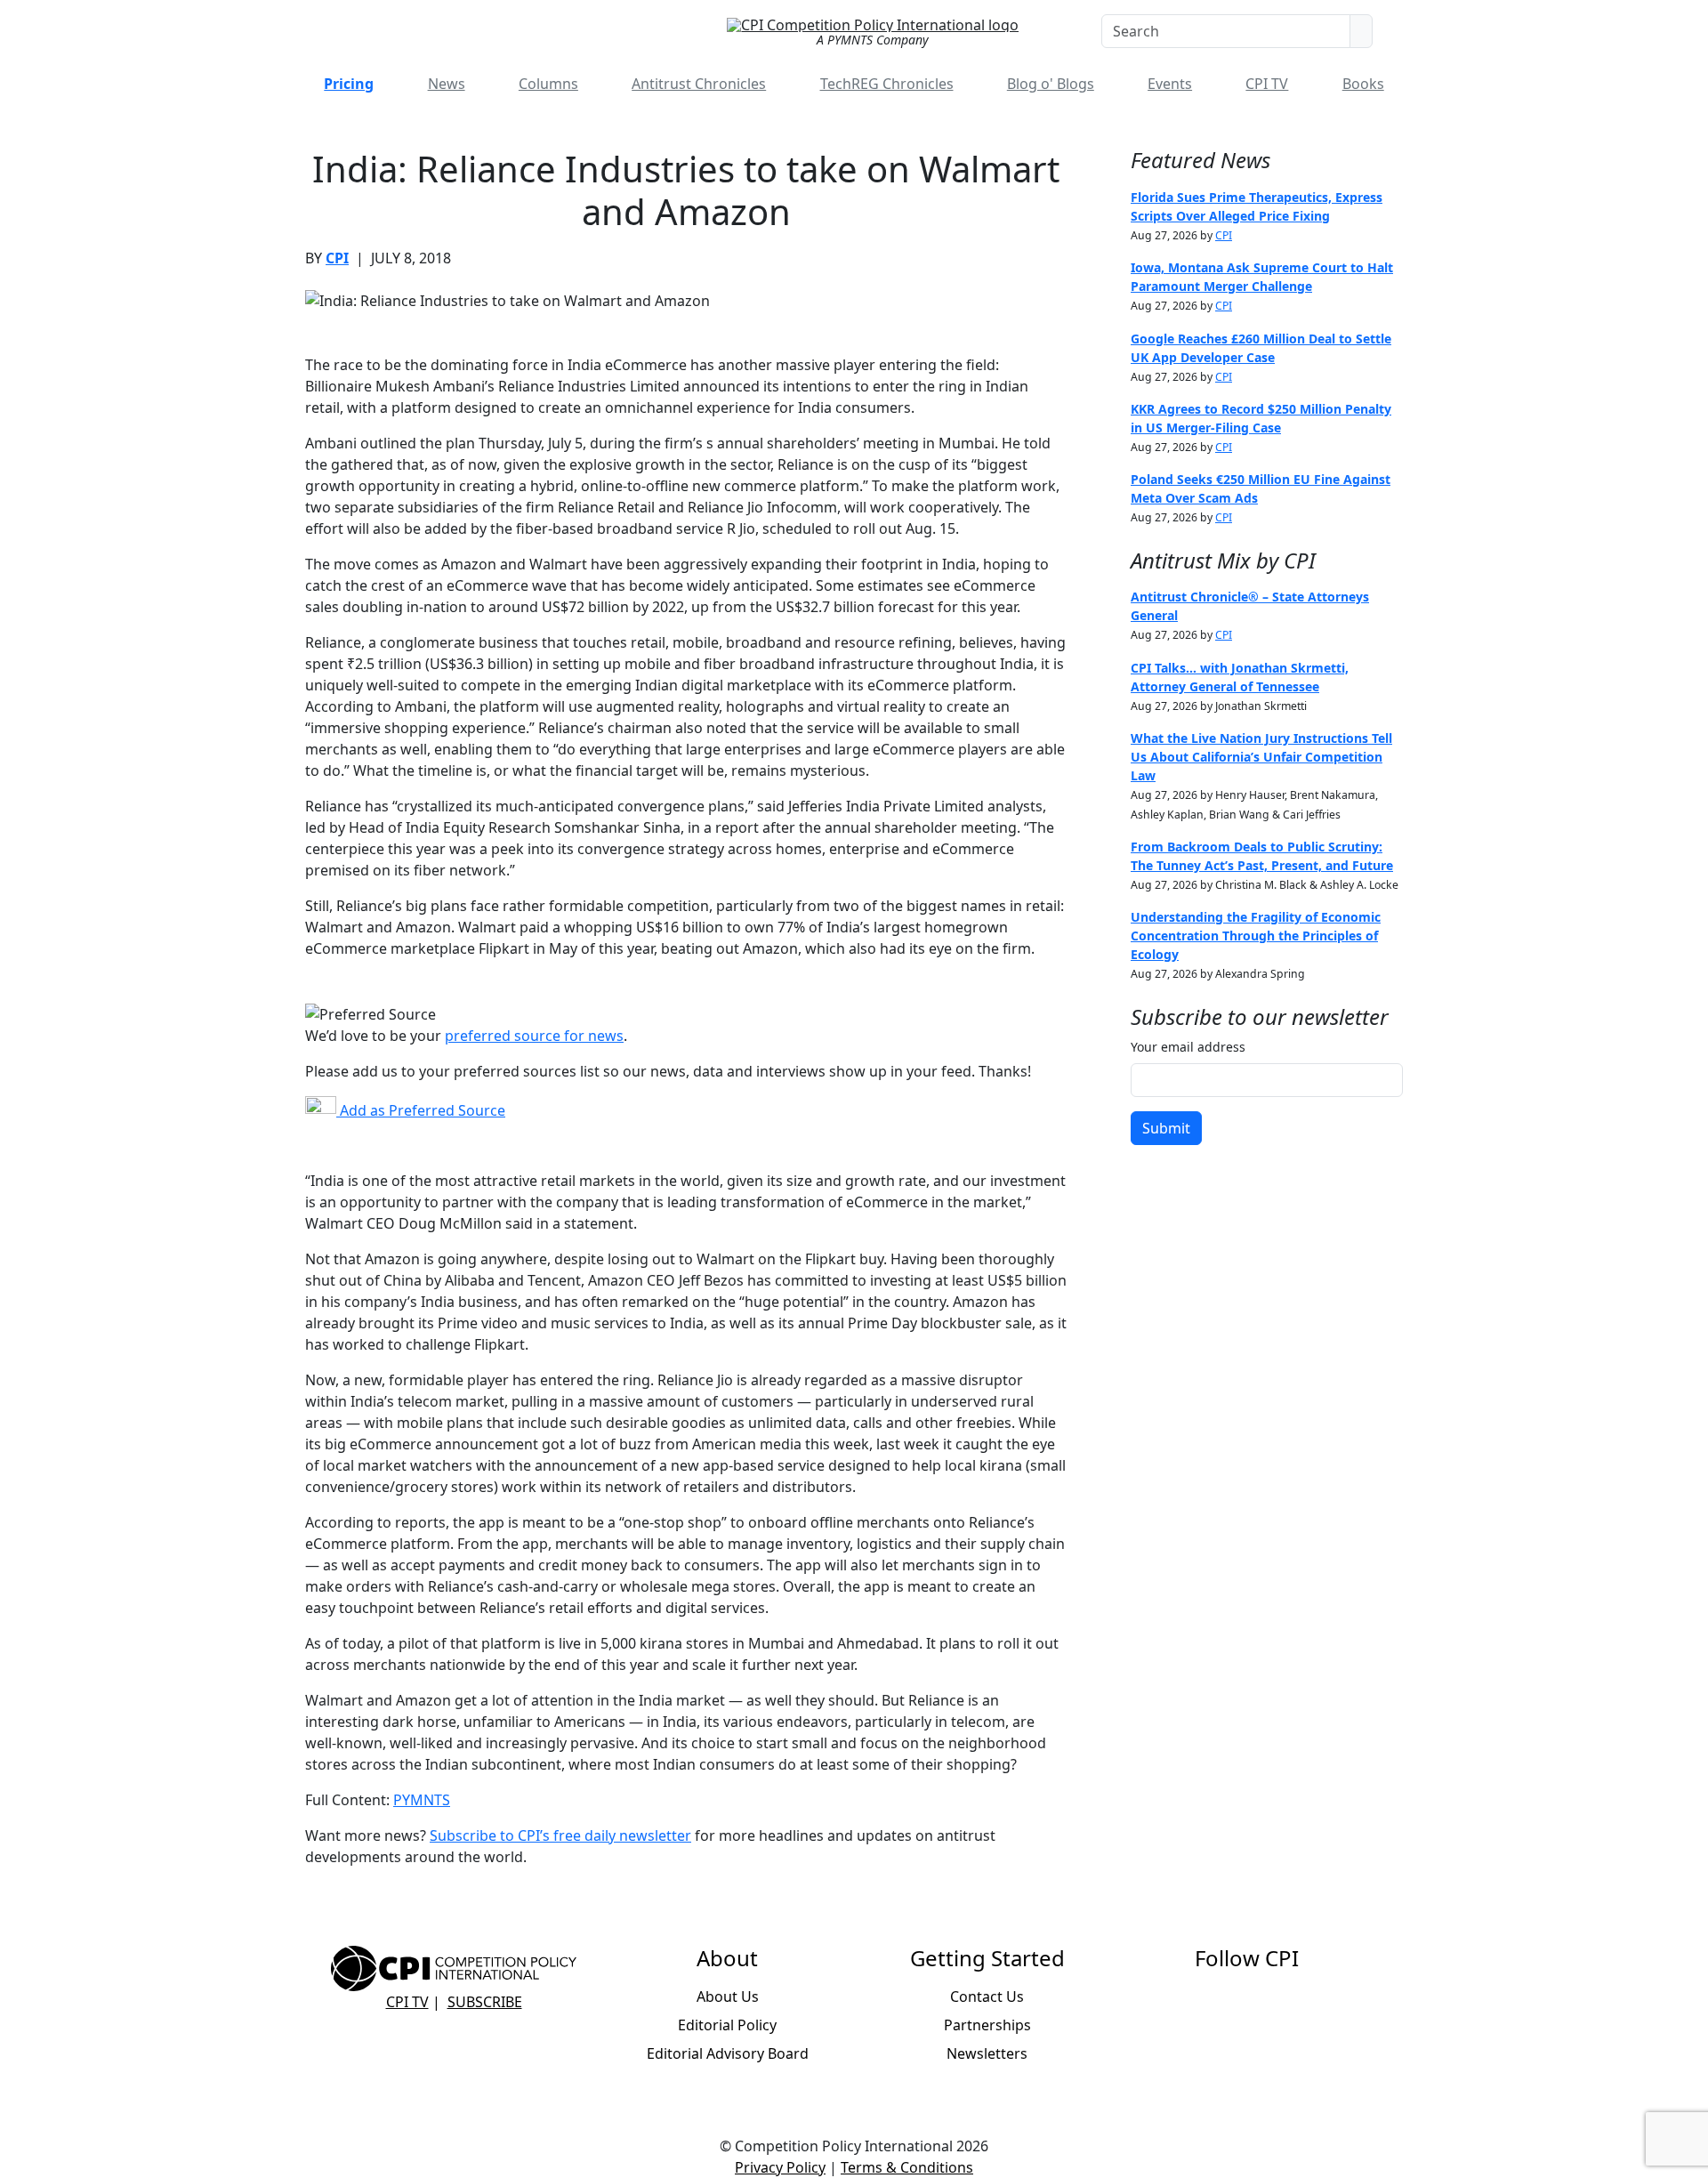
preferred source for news (534, 1036)
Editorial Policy (727, 2025)
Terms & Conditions (907, 2167)
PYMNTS (422, 1800)
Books (1363, 84)
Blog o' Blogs (1051, 84)
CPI (337, 258)
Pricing (349, 84)
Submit (1166, 1128)
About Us (728, 1996)
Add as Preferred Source (421, 1110)
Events (1170, 84)
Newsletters (987, 2053)
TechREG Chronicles (887, 84)
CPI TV (1267, 84)
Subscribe (485, 2002)
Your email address (1188, 1047)
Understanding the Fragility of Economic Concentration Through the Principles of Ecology (1256, 936)
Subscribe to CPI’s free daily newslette (557, 1835)
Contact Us (987, 1996)
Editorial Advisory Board (728, 2053)
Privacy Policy (780, 2167)
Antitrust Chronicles (699, 84)
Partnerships (987, 2025)
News (447, 84)
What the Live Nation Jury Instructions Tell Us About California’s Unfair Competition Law (1261, 757)
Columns (548, 84)
